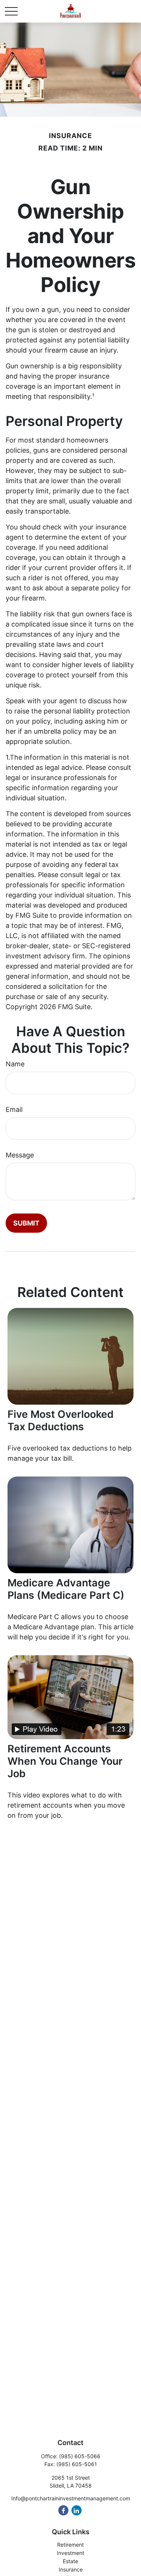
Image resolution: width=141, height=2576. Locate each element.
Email (14, 1109)
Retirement (70, 2545)
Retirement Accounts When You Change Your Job (65, 1761)
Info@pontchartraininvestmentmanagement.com (71, 2498)
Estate (70, 2561)
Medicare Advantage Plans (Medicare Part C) (66, 1589)
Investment (70, 2553)
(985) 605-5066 (80, 2456)
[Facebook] (63, 2510)
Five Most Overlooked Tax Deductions (61, 1420)
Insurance (71, 2569)
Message (20, 1155)
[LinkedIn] (77, 2510)
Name (15, 1064)
